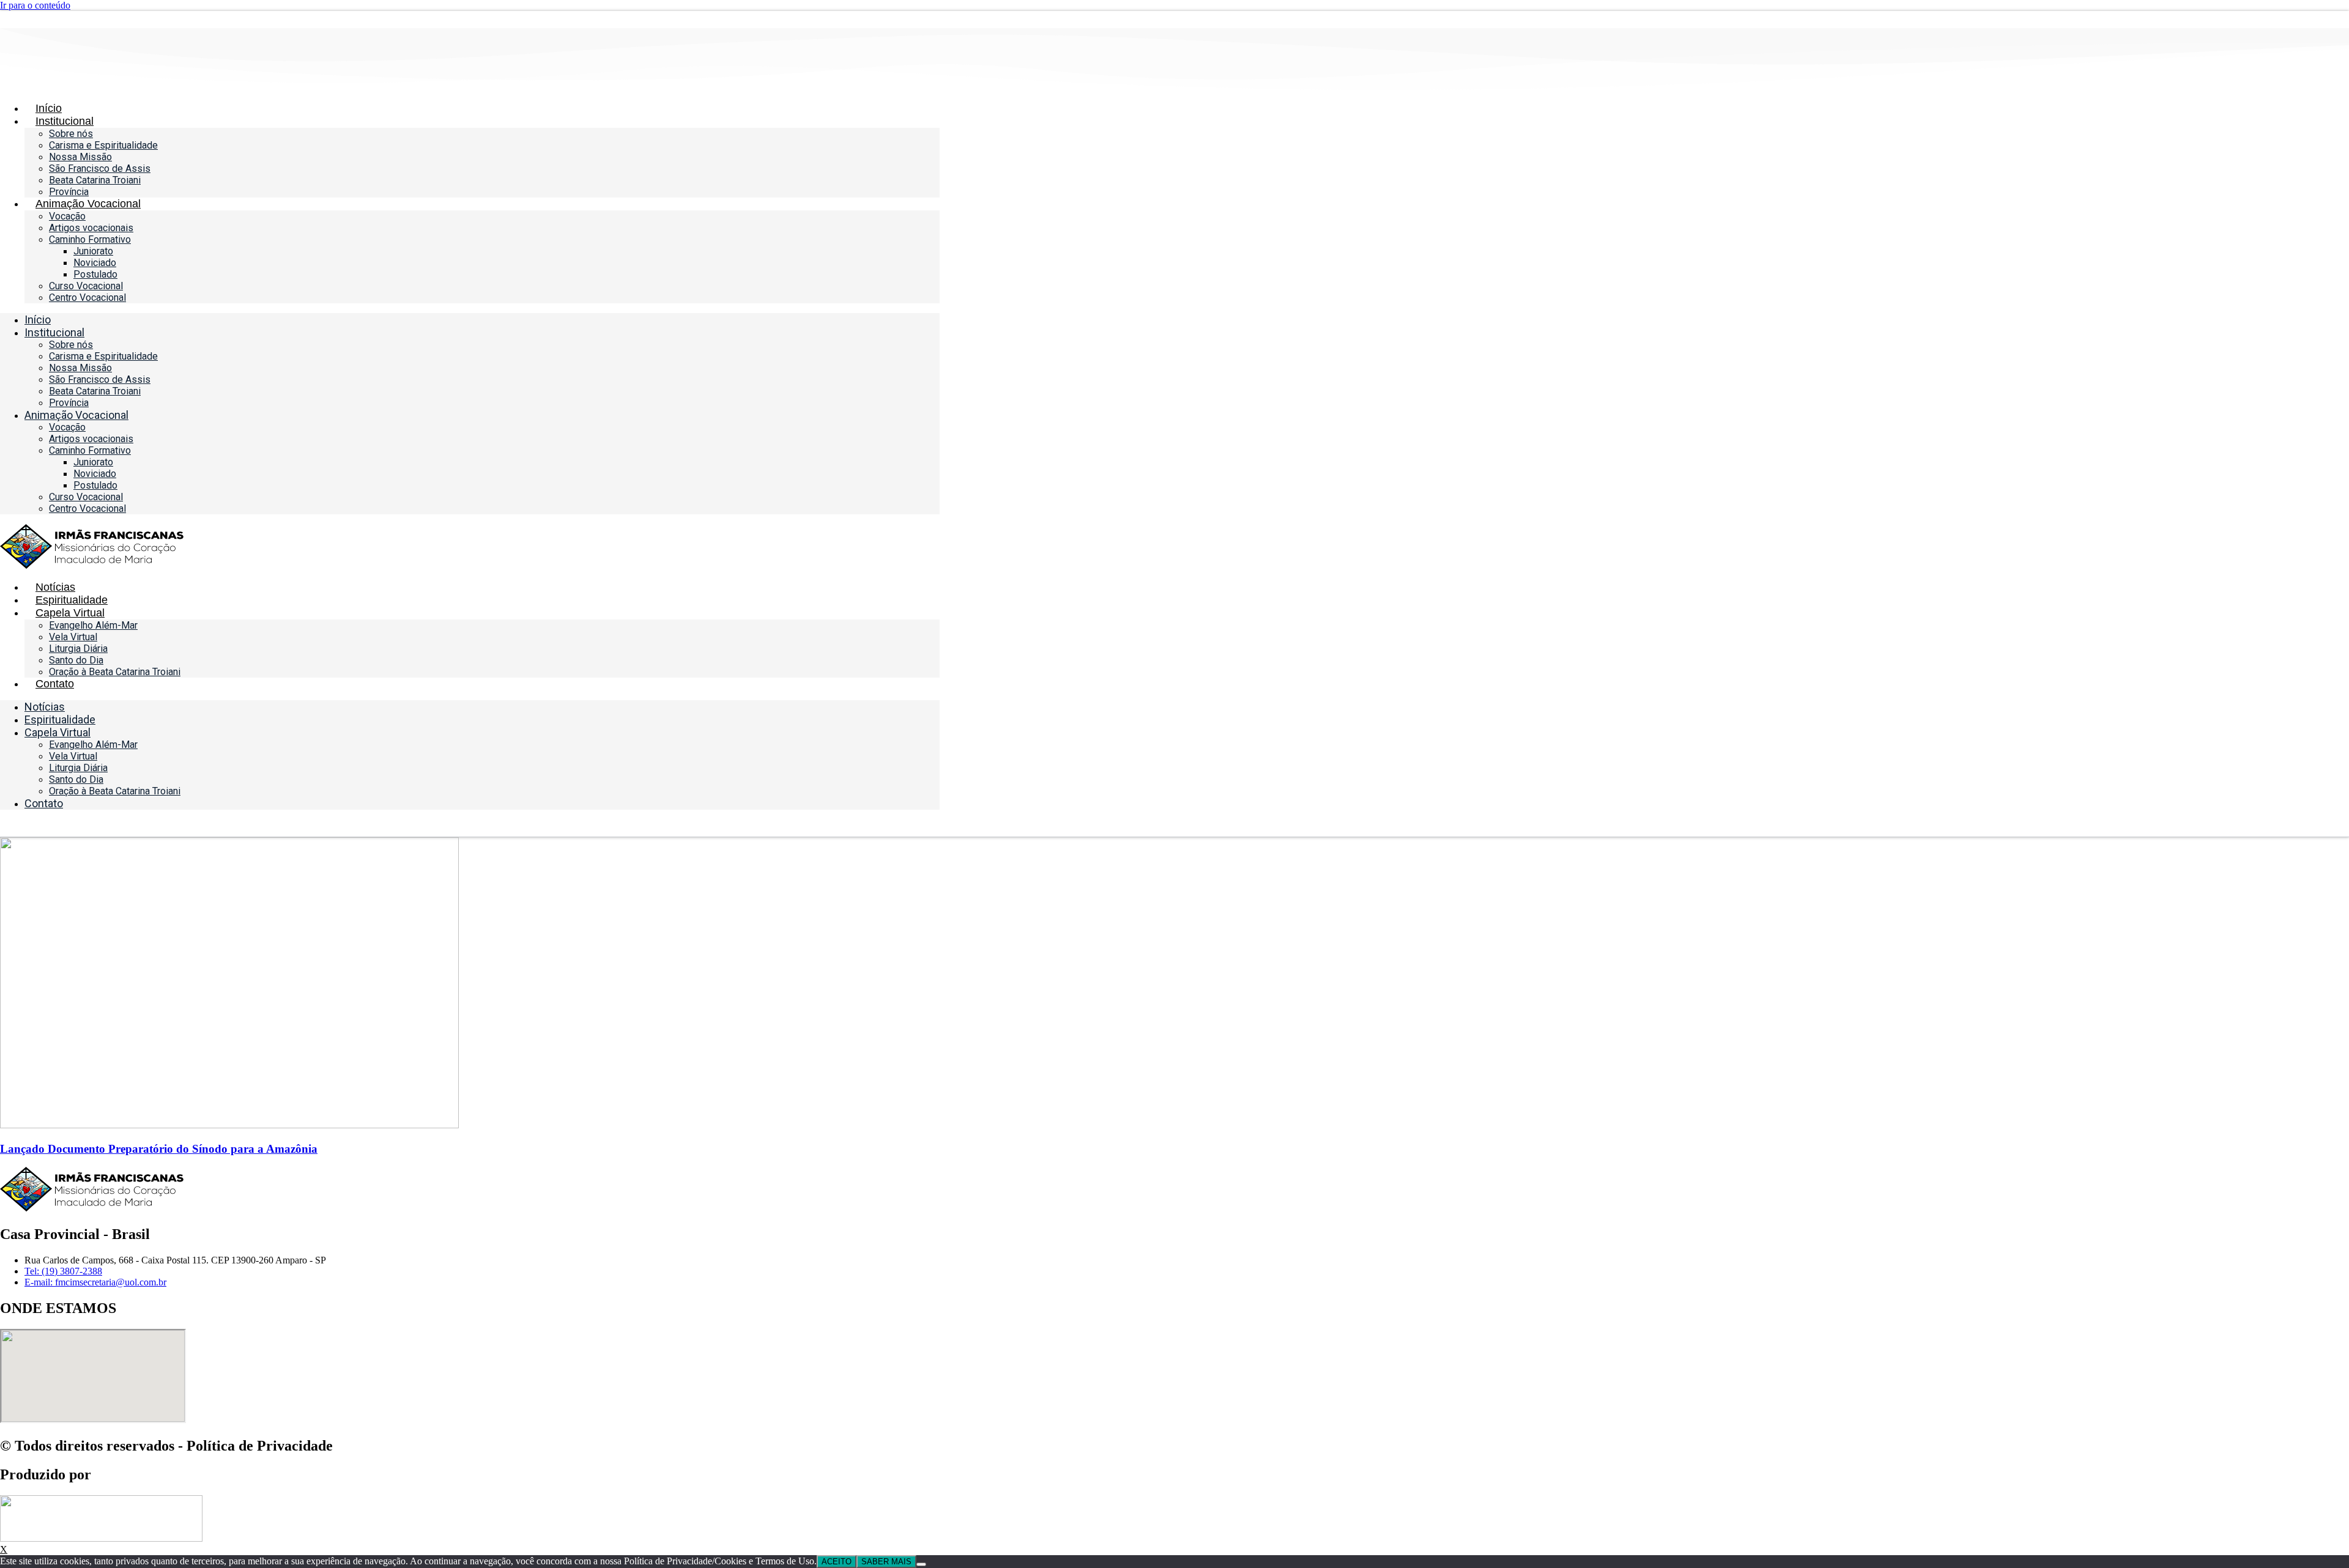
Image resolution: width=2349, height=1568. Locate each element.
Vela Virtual (73, 637)
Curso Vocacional (86, 286)
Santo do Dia (76, 660)
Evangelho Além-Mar (93, 625)
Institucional (65, 121)
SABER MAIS (886, 1562)
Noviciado (95, 263)
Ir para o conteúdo (35, 5)
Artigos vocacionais (91, 228)
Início (49, 108)
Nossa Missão (80, 157)
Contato (55, 684)
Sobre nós (71, 134)
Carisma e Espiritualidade (103, 145)
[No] (921, 1564)
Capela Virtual (70, 613)
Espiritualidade (72, 600)
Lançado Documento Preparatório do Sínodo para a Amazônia (159, 1149)
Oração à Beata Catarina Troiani (115, 672)
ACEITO (837, 1562)
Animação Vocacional (88, 204)
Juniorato (93, 251)
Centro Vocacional (87, 298)
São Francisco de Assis (100, 168)
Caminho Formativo (90, 239)
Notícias (55, 587)
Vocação (67, 216)
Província (69, 192)
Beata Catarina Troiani (95, 180)
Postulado (95, 274)
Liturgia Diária (78, 649)
